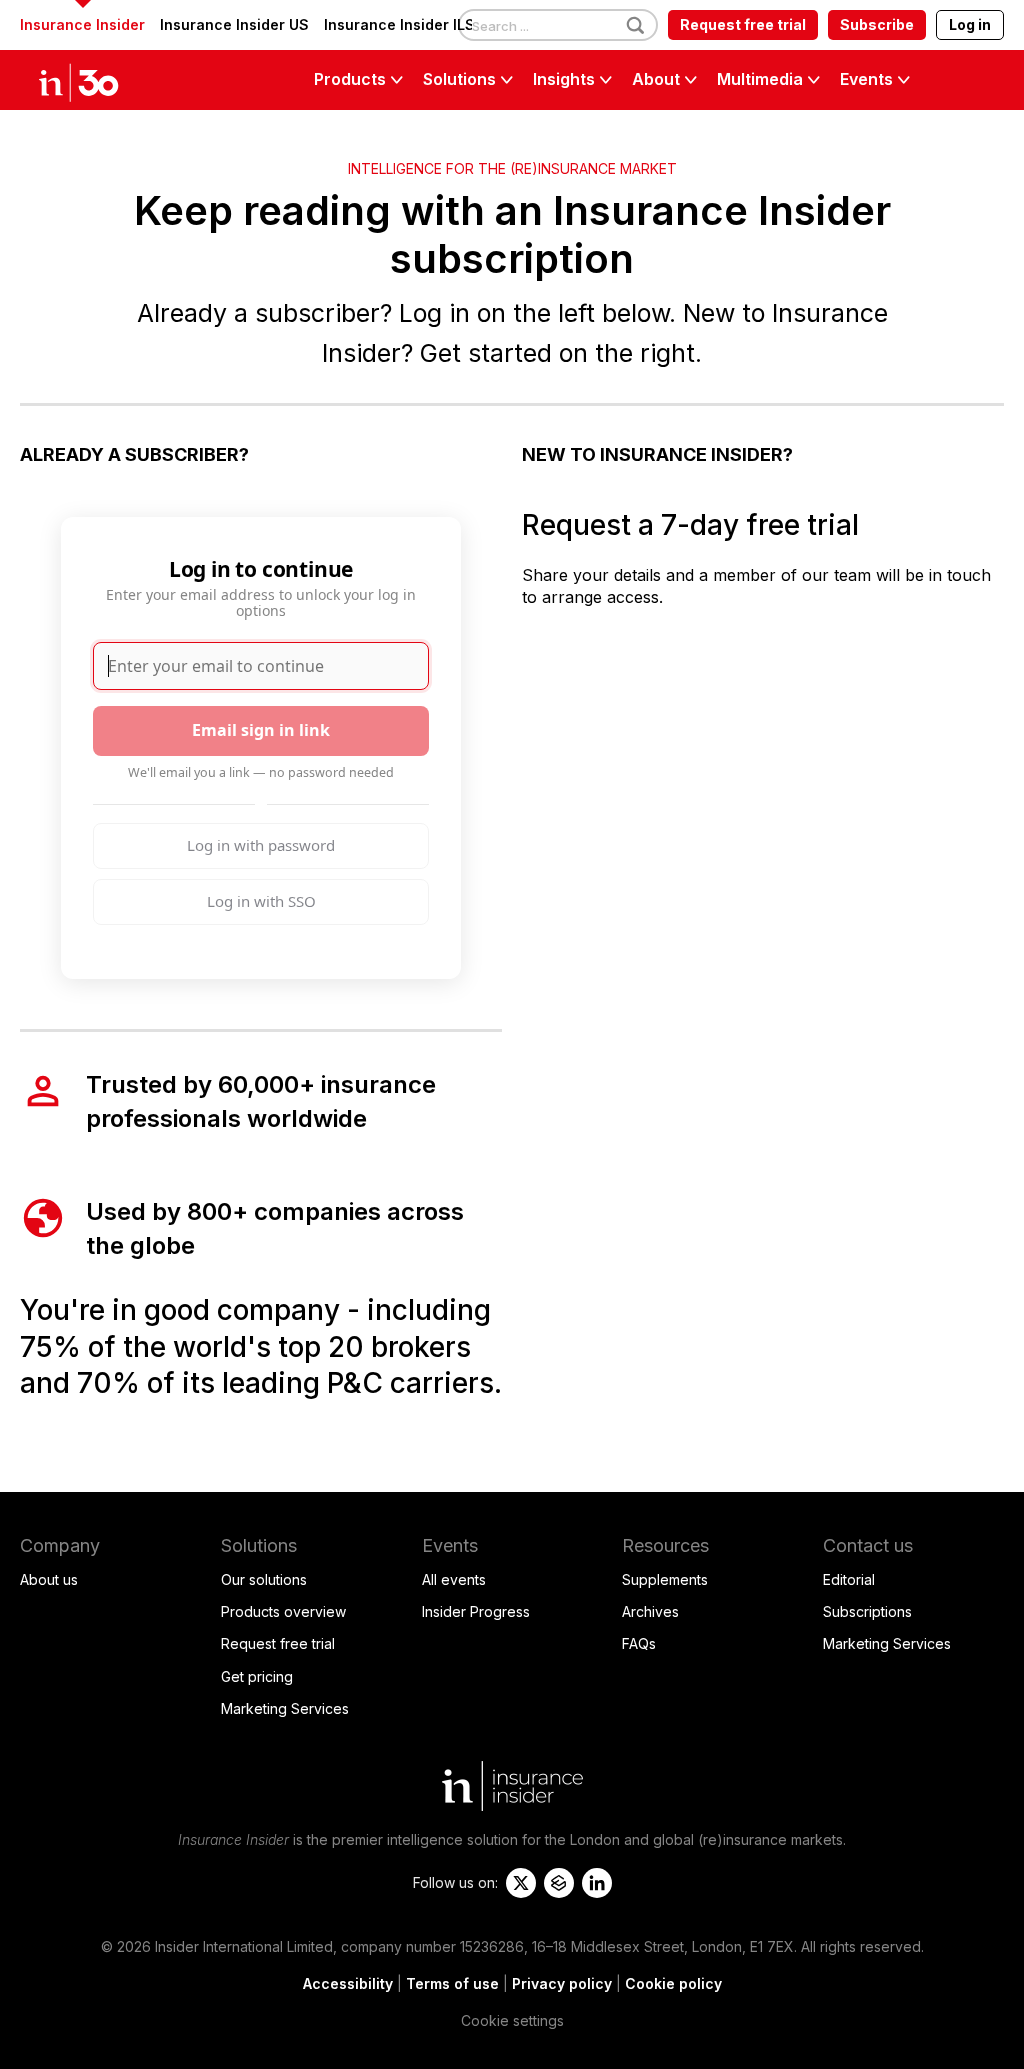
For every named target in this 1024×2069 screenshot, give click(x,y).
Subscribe (877, 24)
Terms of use (452, 1983)
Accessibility (348, 1983)
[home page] (100, 80)
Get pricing (257, 1676)
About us (49, 1579)
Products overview (283, 1611)
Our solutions (264, 1579)
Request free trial (743, 24)
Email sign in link (261, 730)
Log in (970, 24)
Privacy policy (562, 1983)
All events (454, 1579)
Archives (650, 1611)
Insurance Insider (82, 24)
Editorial (849, 1579)
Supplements (665, 1579)
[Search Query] (558, 26)
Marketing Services (285, 1708)
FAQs (639, 1643)
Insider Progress (476, 1611)
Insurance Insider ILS (399, 24)
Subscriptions (867, 1611)
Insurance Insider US (234, 24)
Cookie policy (673, 1983)
